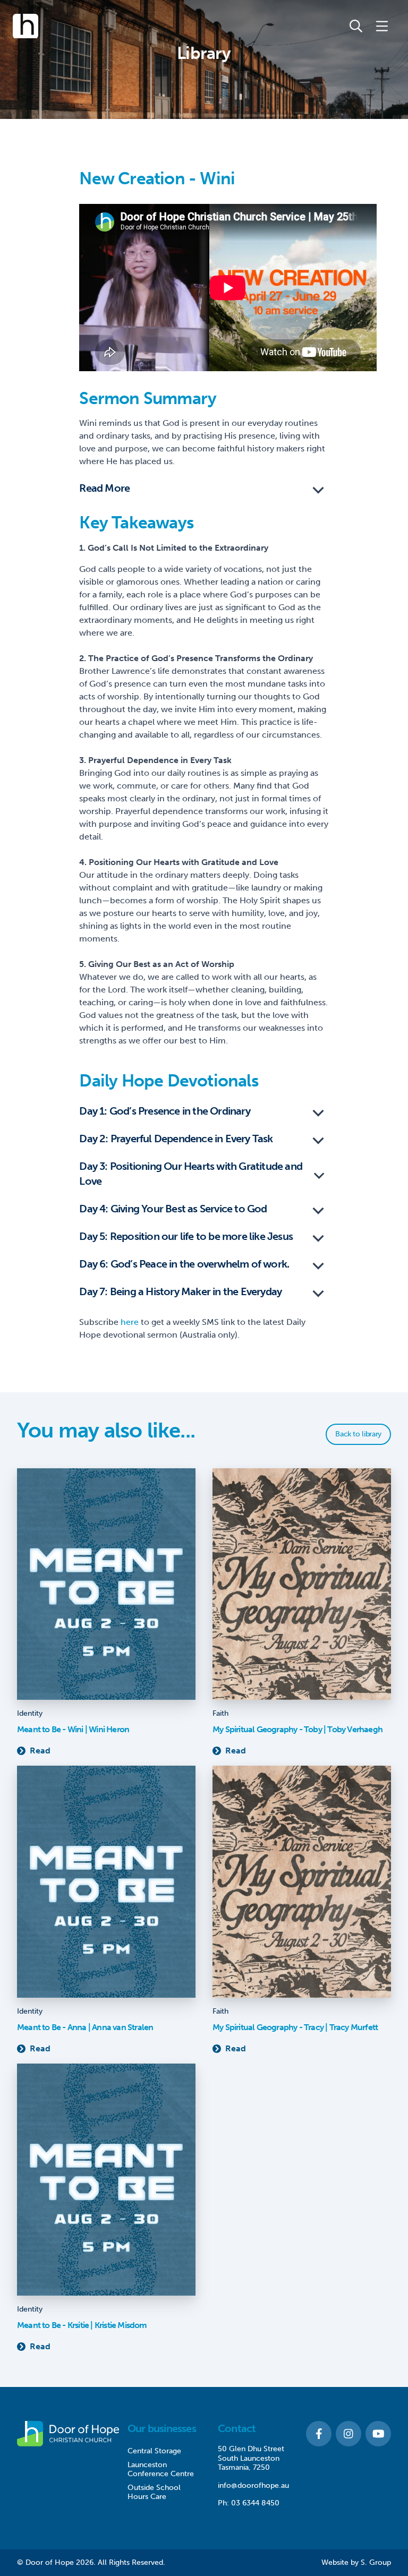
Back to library (358, 1434)
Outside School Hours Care (154, 2492)
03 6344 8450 (255, 2503)
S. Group (376, 2562)
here (130, 1322)
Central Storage (154, 2451)
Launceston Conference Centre (161, 2470)
